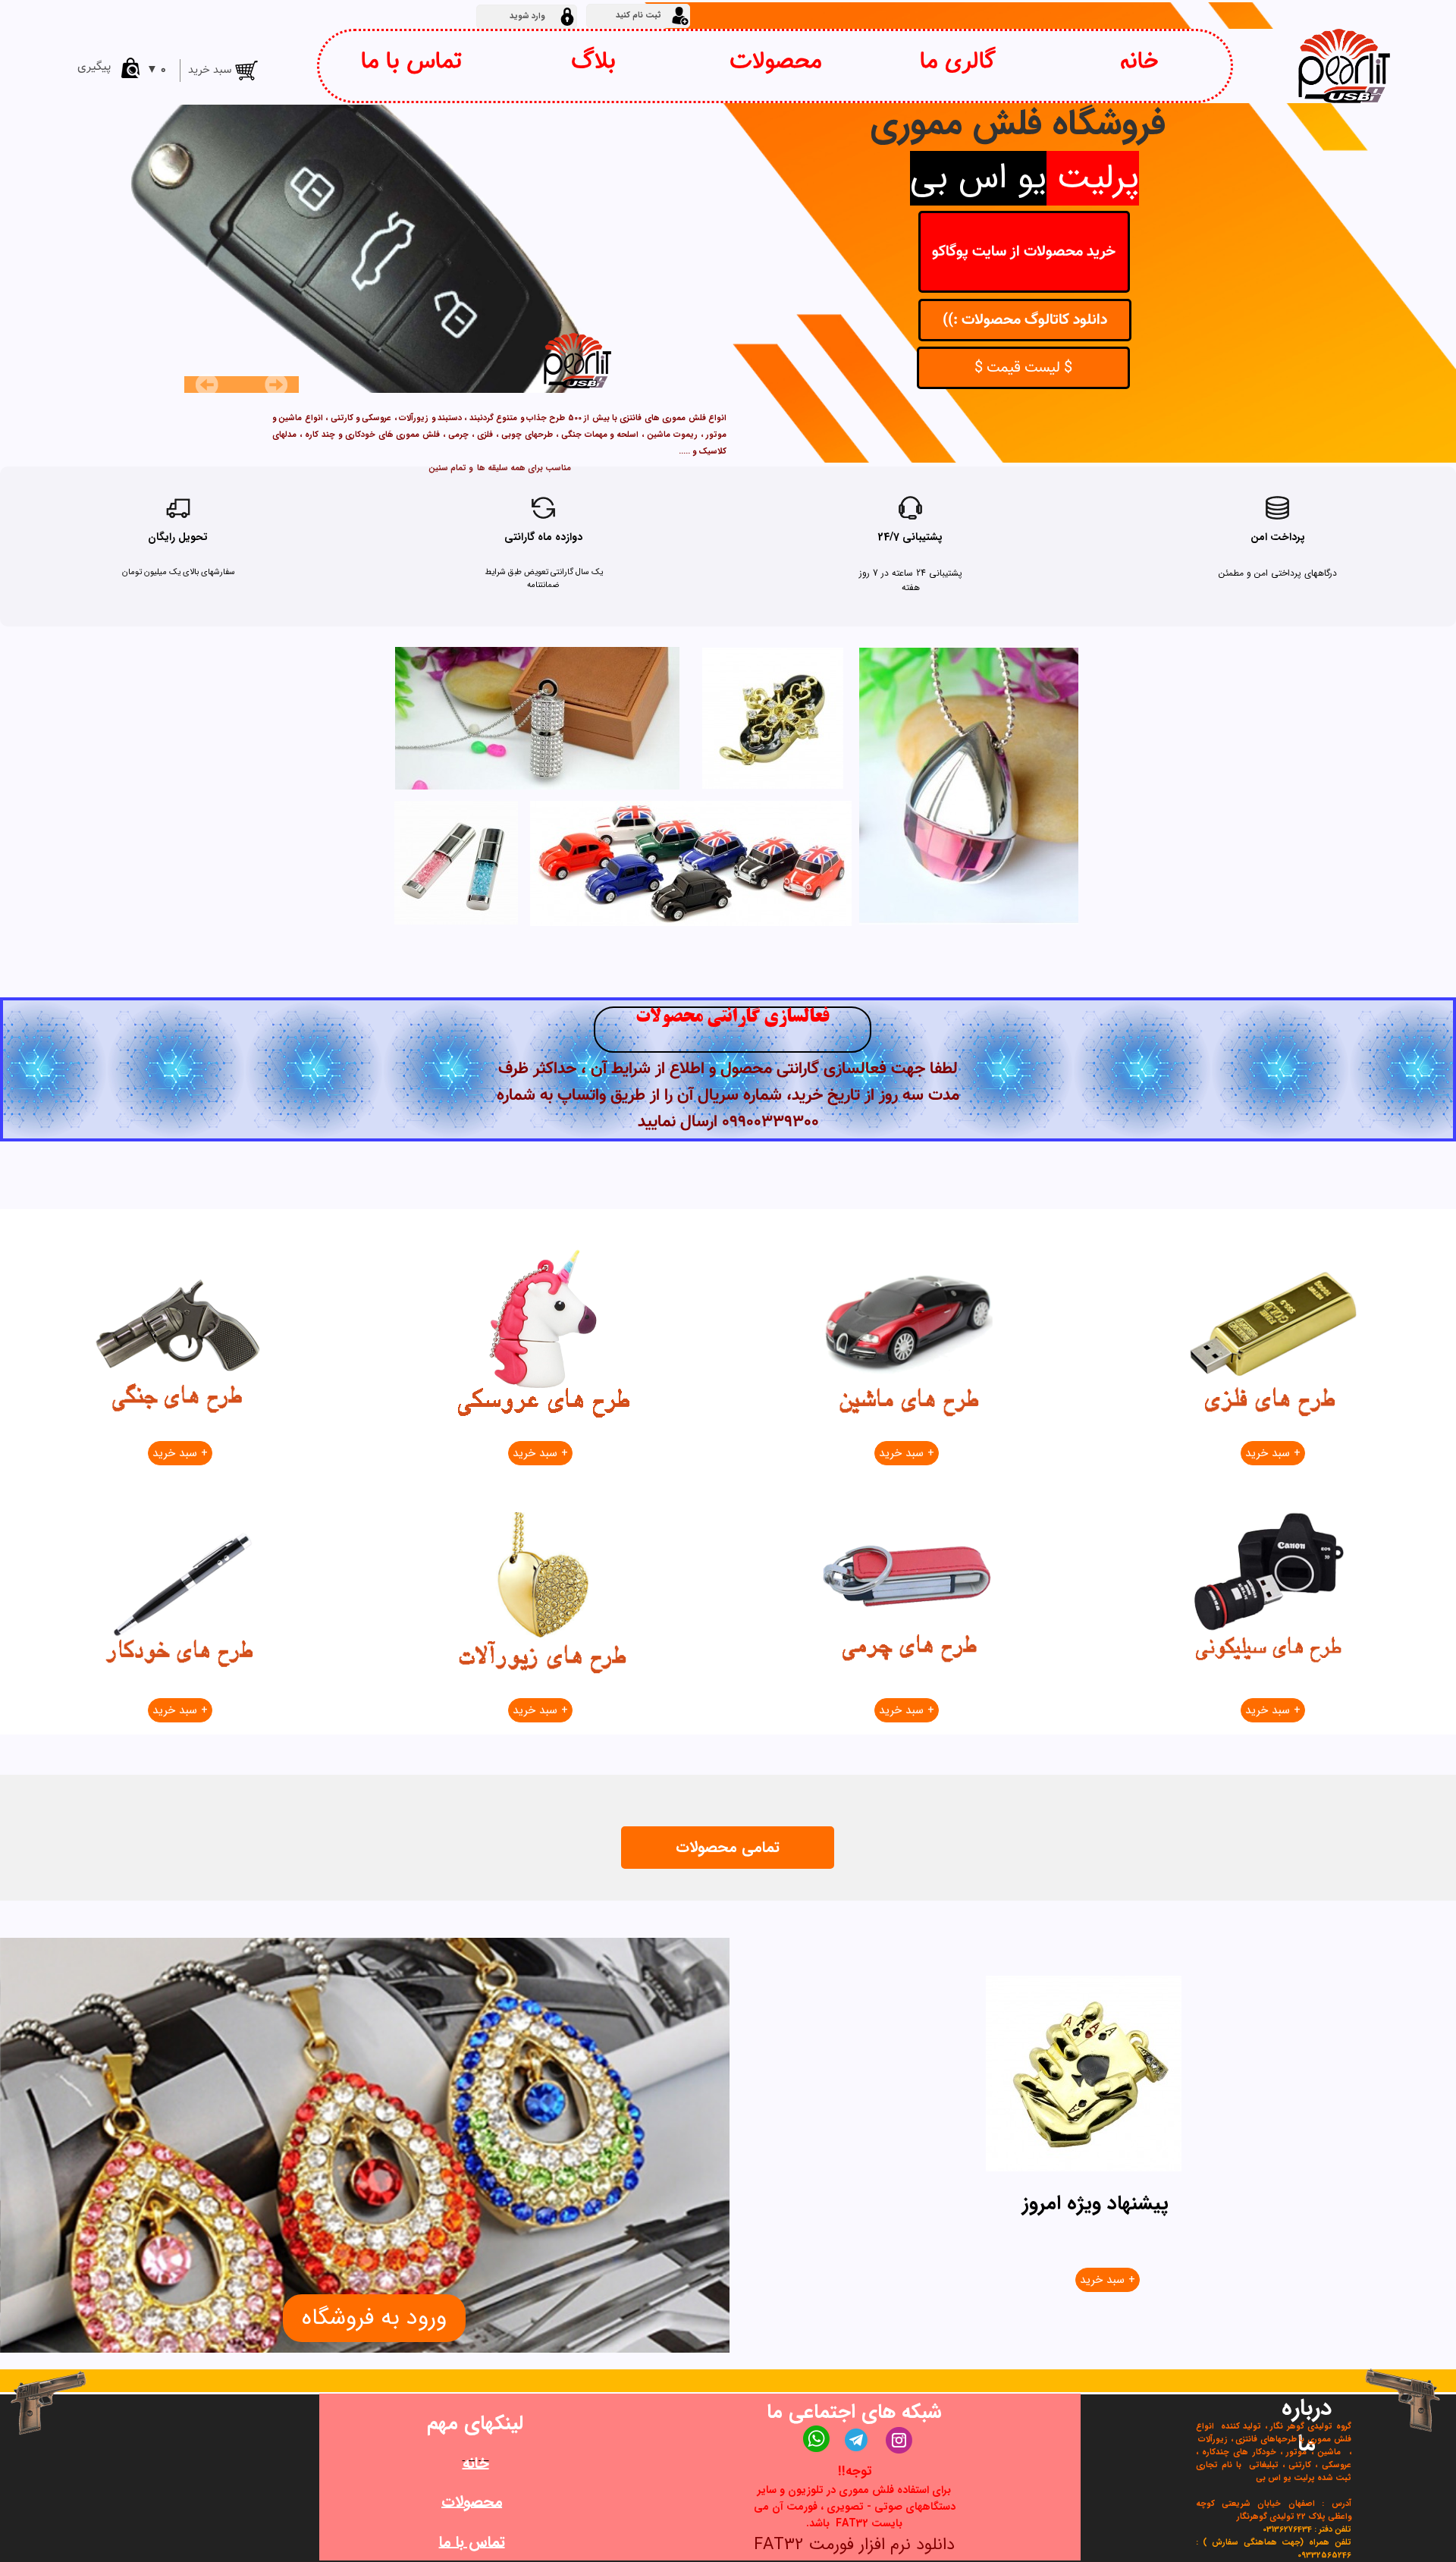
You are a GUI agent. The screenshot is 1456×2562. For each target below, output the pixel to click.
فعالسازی (797, 1018)
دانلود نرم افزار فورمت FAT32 (854, 2545)
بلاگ (593, 62)
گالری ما (958, 62)
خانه (1139, 62)
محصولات (776, 62)
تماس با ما (411, 62)
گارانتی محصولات (700, 1018)
